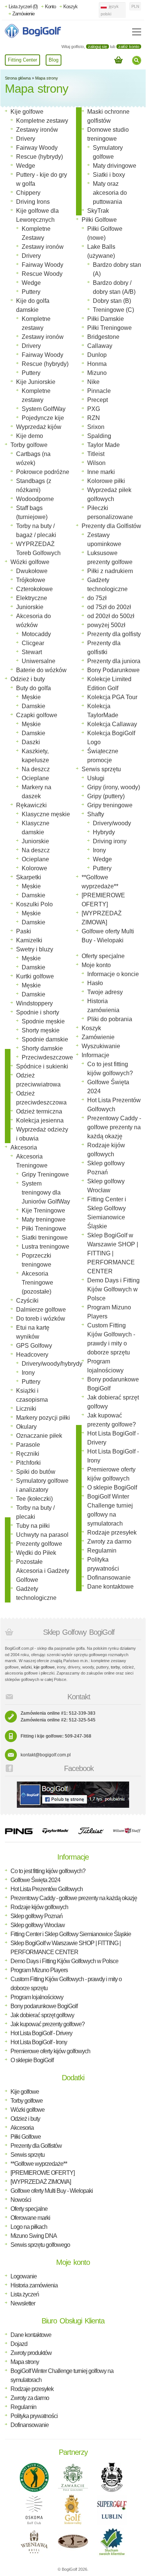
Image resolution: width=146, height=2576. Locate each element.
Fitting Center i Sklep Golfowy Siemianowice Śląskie (71, 1934)
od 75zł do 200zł (109, 607)
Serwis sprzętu (101, 769)
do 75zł (97, 598)
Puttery (31, 292)
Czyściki (27, 1301)
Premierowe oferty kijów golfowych (50, 2051)
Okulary (26, 1427)
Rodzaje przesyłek (112, 1533)
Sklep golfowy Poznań (36, 1916)
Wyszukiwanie (101, 1046)
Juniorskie (30, 607)
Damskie (34, 706)
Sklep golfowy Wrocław (38, 1925)
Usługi (96, 778)
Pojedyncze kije (43, 418)
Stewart (32, 652)
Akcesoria (24, 1147)
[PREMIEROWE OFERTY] (42, 2173)
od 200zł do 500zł (111, 616)
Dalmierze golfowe (41, 1310)
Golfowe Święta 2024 (35, 1880)
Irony (28, 1373)
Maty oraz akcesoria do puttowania (110, 193)
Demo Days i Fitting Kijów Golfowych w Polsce (113, 1289)
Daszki (31, 742)
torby (115, 1667)
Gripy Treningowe (45, 1174)
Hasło (95, 983)
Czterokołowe (34, 589)
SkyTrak (98, 211)
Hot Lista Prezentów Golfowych (47, 1889)
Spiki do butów (36, 1472)
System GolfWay (44, 409)
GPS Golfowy (34, 1346)
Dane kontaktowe (110, 1587)
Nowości (21, 2200)
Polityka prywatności (34, 2416)
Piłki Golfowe (99, 220)
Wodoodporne (35, 499)
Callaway (100, 346)
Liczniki (26, 1409)
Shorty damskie (42, 1048)
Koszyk (70, 7)
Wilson (96, 463)
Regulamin (102, 1551)
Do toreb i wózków (41, 1319)
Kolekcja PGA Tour (112, 697)
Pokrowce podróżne (43, 472)
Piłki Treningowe (44, 1229)
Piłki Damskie (106, 319)
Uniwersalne (39, 661)
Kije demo (30, 436)
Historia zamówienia (34, 2285)
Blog (54, 60)
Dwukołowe (32, 571)
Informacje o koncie (113, 974)
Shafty (96, 814)
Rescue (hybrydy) (39, 157)
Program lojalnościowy (37, 1997)
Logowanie (24, 2276)
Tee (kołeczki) (34, 1499)
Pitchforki (28, 1463)
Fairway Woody (37, 148)
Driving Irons (33, 202)
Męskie (31, 697)
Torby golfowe (29, 445)
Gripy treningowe (110, 805)
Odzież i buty (28, 679)
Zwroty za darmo (109, 1542)
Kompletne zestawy (42, 121)
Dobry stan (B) (112, 301)
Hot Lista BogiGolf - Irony (39, 2042)
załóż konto (129, 47)
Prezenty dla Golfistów (111, 526)
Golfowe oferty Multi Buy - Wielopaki (52, 2191)
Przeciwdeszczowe (47, 1057)
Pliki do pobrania (110, 1019)
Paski (24, 931)
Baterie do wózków (41, 670)
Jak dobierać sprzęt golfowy (42, 2015)
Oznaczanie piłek (39, 1436)
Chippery (28, 193)
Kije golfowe (27, 112)
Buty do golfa (34, 688)
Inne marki (101, 472)
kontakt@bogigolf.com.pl (46, 1755)
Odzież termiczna (39, 1111)
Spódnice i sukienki (42, 1066)
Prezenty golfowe (39, 1544)
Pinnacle (99, 391)
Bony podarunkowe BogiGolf (44, 2006)
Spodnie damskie (45, 1039)
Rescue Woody (42, 274)
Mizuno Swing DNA (34, 2236)
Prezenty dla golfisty (114, 634)
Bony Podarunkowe (113, 670)
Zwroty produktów (31, 2353)
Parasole (28, 1445)
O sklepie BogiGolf (112, 1487)
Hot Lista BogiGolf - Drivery (41, 2033)
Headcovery (32, 1355)
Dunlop (97, 355)
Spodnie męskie (43, 1021)
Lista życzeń (25, 2294)
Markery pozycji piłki (43, 1418)
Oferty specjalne (103, 956)
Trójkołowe (31, 580)
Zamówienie (23, 14)
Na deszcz (36, 769)
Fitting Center (22, 60)
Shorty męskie (41, 1030)
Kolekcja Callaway (112, 724)
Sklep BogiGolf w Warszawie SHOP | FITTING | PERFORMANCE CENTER (113, 1253)
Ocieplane (35, 778)
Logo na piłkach (29, 2227)
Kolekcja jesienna (40, 1120)
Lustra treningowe (45, 1247)
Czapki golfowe (37, 715)
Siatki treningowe (45, 1238)
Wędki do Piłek (36, 1553)
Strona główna (18, 78)
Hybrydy (104, 832)
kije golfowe (44, 1667)
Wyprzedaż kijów (39, 427)
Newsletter (23, 2303)
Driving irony (110, 841)
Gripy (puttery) (106, 796)
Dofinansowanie (109, 1578)
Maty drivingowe (115, 166)
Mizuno (97, 373)
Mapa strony (47, 78)
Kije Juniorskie (36, 382)
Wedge (26, 166)
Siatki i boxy (109, 175)
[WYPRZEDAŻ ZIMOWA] (41, 2182)
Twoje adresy (105, 992)
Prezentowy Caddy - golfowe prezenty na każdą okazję (114, 1127)
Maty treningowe (44, 1220)
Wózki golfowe (30, 562)
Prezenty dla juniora (114, 661)
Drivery (26, 139)
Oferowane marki (30, 2218)
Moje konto (96, 965)
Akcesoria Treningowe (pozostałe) (37, 1283)
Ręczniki (28, 1454)
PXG (94, 409)
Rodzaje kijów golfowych (39, 1907)
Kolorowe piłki (106, 481)
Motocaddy (36, 634)
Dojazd (19, 2344)
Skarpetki (29, 877)
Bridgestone (103, 337)
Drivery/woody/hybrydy (52, 1364)
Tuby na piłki (33, 1526)
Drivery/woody (112, 823)
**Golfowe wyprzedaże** (39, 2164)
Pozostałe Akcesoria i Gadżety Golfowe (43, 1571)
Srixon (96, 427)
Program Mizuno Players (39, 1970)
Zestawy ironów (37, 130)
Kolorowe (34, 868)
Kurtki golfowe (35, 976)
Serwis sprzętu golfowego (40, 2245)
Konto (50, 7)
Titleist (96, 454)
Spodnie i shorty (38, 1012)
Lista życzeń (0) (23, 7)
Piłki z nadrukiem (110, 571)
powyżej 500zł (106, 625)
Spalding (99, 436)
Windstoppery (34, 1003)
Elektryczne (32, 598)
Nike (93, 382)
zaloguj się (98, 47)
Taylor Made (104, 445)
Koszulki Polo (34, 904)
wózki (26, 1667)
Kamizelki (29, 940)
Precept (98, 400)
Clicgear (33, 643)
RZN (94, 418)
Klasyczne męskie (46, 814)
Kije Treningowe (43, 1211)
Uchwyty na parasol (42, 1535)
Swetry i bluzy (35, 949)
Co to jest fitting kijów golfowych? (48, 1871)
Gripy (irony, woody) (114, 787)
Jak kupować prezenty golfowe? (48, 2024)
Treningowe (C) (113, 310)
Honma (97, 364)
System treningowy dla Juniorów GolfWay (46, 1192)
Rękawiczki (31, 805)
